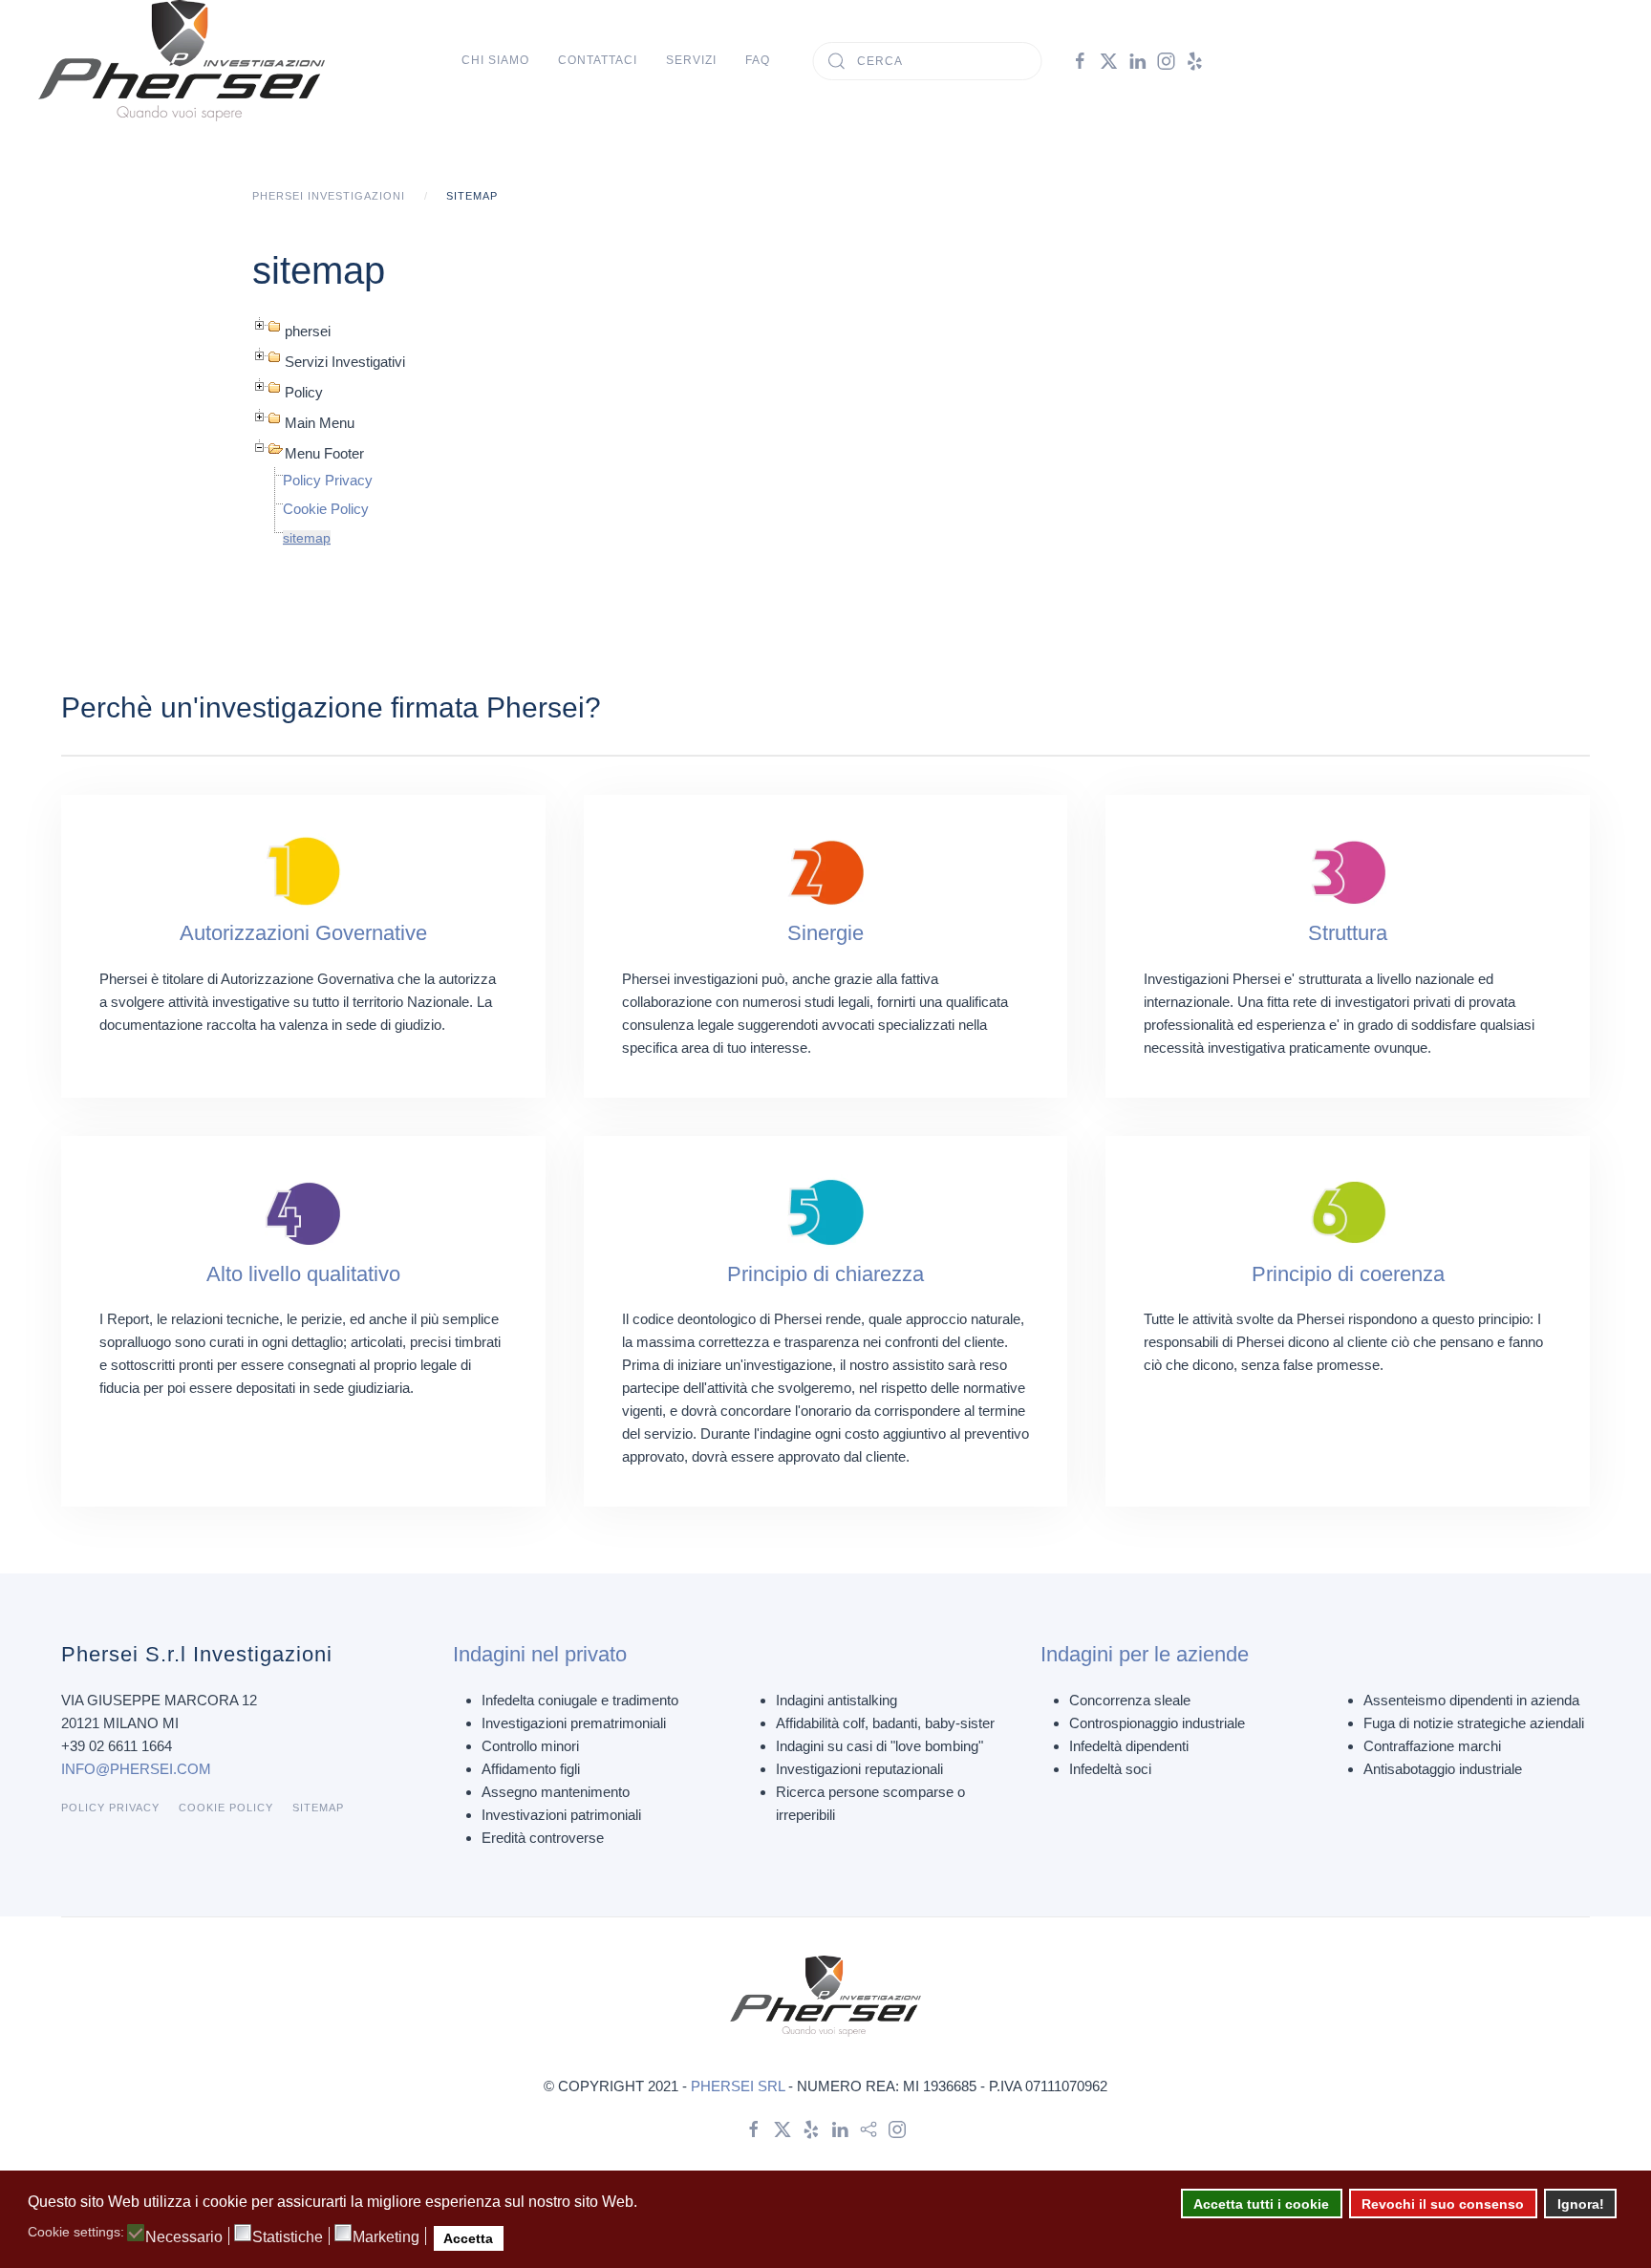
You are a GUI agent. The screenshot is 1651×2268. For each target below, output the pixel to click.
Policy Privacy (328, 480)
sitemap (307, 538)
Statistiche (288, 2237)
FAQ (758, 60)
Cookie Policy (326, 509)
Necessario (184, 2237)
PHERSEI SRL (738, 2086)
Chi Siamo (495, 60)
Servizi (691, 60)
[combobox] (928, 61)
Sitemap (318, 1808)
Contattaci (598, 60)
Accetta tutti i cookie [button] (1261, 2204)
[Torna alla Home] (182, 61)
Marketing (386, 2237)
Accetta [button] (468, 2238)
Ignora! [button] (1581, 2204)
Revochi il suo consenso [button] (1443, 2204)
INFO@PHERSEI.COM (136, 1769)
